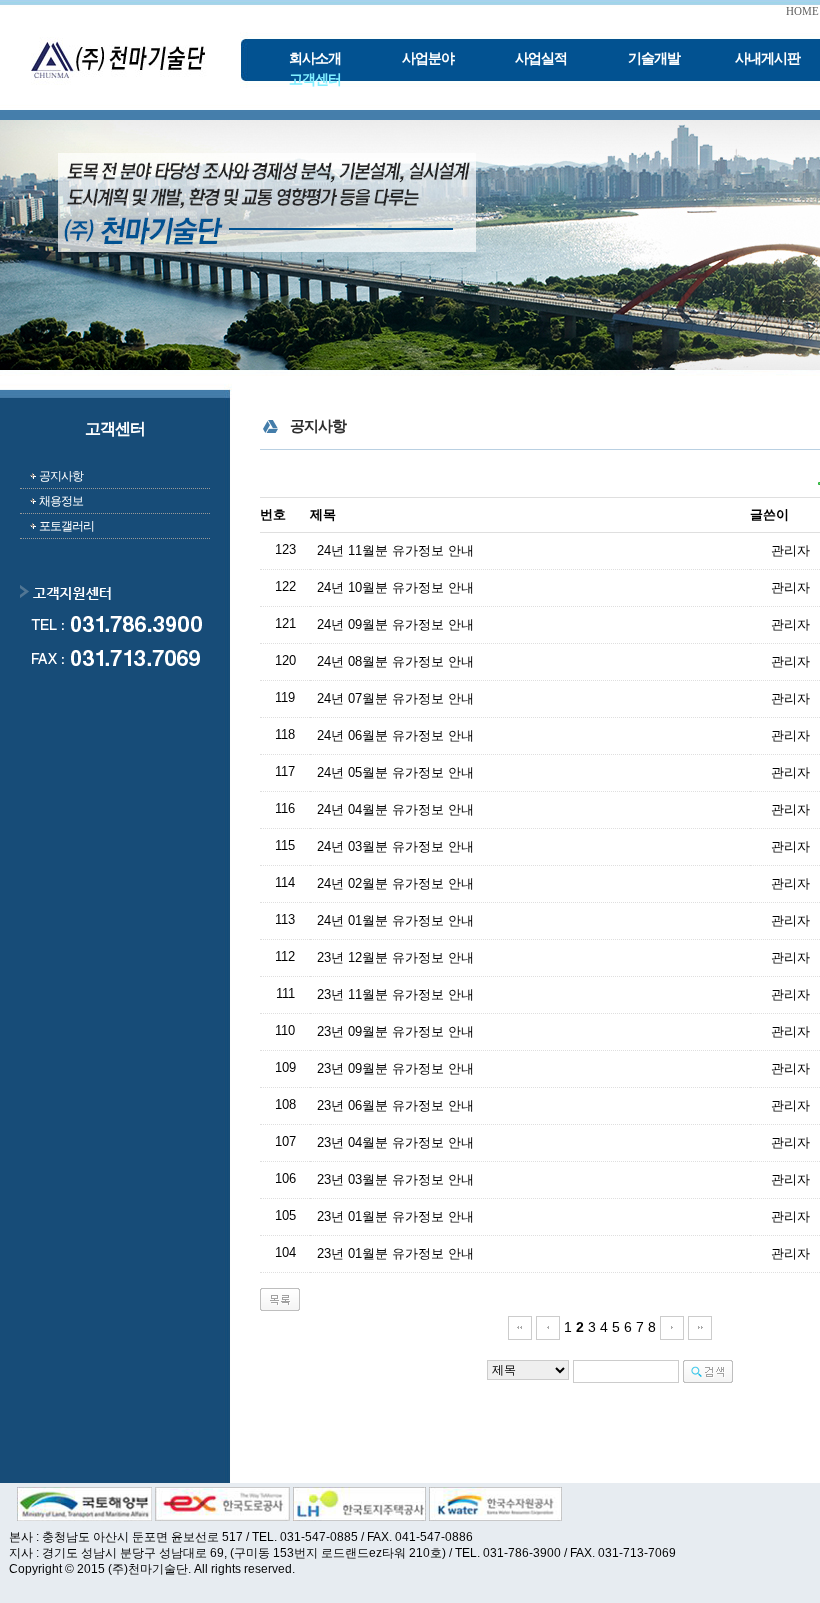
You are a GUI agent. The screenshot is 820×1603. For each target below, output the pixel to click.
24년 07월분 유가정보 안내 (395, 698)
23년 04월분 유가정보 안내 (395, 1142)
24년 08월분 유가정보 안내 (395, 661)
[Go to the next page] (672, 1327)
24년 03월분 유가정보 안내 (395, 846)
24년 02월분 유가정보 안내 (395, 883)
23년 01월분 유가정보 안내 (395, 1216)
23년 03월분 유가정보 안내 (395, 1179)
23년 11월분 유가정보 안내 (395, 994)
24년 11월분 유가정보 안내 (395, 550)
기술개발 (654, 58)
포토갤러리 (66, 526)
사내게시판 (767, 58)
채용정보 (61, 501)
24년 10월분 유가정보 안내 (395, 587)
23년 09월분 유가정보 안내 (395, 1031)
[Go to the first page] (520, 1327)
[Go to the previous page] (548, 1327)
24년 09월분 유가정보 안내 (395, 624)
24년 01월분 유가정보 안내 (395, 920)
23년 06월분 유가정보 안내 (395, 1105)
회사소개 (315, 58)
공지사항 (61, 476)
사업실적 (541, 58)
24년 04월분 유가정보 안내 (395, 809)
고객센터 (315, 79)
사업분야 (428, 58)
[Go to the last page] (700, 1327)
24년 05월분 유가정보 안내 (395, 772)
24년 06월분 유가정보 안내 (395, 735)
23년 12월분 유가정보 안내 (395, 957)
